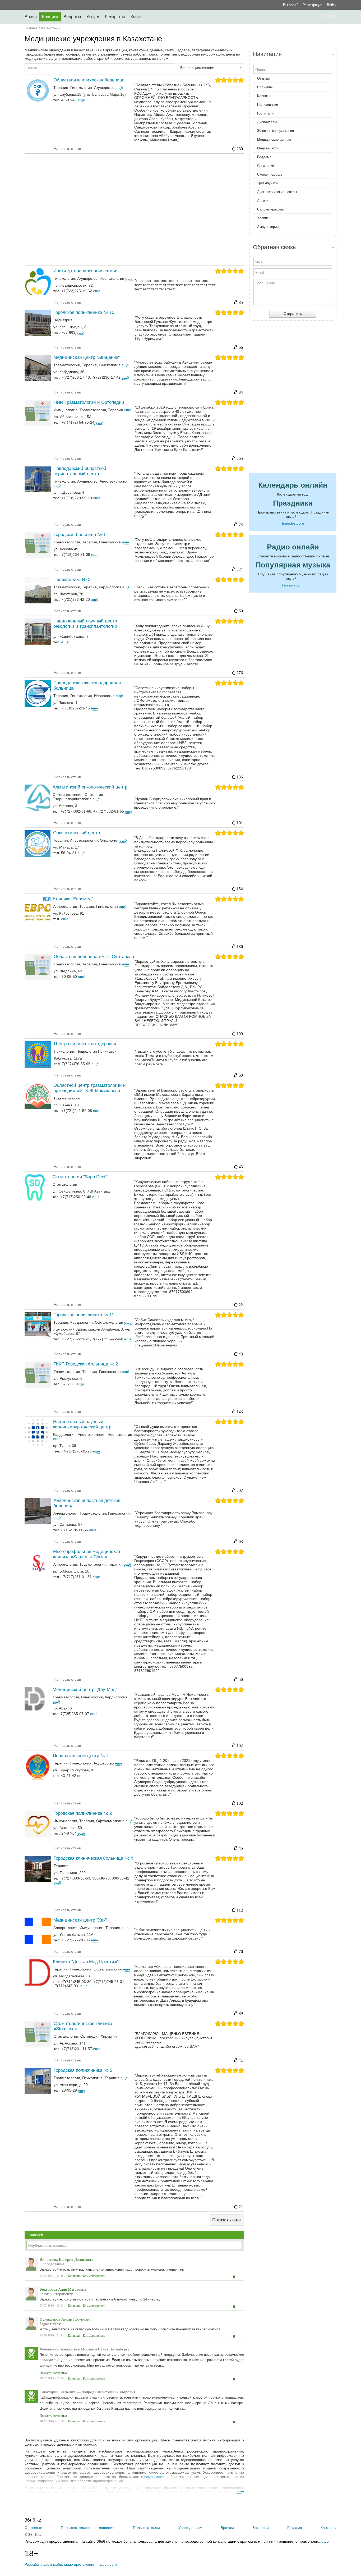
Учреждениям (190, 2528)
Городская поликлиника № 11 (84, 1315)
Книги (136, 17)
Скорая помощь (270, 174)
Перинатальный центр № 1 (81, 1756)
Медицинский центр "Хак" (80, 1920)
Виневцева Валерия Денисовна (66, 2259)
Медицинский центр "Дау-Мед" (85, 1690)
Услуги (93, 17)
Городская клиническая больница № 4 (93, 1858)
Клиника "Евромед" (73, 899)
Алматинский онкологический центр (90, 787)
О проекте (33, 2528)
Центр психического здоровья (85, 1044)
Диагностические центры (277, 192)
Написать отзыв (67, 149)
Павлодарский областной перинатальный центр (80, 471)
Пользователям (146, 2528)
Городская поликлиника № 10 (84, 312)
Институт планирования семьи (85, 271)
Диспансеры (267, 122)
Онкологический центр (77, 833)
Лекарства (115, 17)
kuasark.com (293, 585)
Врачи (31, 17)
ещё (81, 100)
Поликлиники (268, 105)
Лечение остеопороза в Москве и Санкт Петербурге (85, 2349)
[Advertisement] (134, 209)
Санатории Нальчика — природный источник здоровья (87, 2392)
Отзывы (263, 78)
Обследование (52, 2264)
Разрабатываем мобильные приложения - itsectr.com (71, 2564)
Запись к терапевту (56, 2294)
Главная (31, 28)
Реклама (295, 2528)
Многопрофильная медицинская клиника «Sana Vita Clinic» (87, 1554)
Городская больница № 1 (80, 535)
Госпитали (265, 113)
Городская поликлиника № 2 (83, 1813)
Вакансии (261, 2528)
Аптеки (263, 201)
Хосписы (264, 218)
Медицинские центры (274, 139)
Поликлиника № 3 (72, 579)
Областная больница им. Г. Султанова (94, 957)
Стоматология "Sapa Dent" (80, 1177)
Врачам (227, 2528)
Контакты (328, 2528)
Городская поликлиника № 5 (83, 2070)
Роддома (264, 157)
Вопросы (72, 17)
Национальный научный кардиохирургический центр (82, 1424)
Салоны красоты (270, 209)
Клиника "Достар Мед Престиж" (86, 1962)
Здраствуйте (50, 2324)
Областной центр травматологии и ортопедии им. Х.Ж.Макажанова (90, 1088)
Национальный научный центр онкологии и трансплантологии (85, 624)
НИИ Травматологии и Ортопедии (89, 402)
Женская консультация (276, 131)
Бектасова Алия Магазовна (63, 2289)
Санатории (266, 166)
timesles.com (293, 523)
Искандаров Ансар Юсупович (66, 2319)
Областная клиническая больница (89, 80)
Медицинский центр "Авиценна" (87, 357)
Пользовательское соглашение (88, 2528)
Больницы (265, 87)
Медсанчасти (268, 148)
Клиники (50, 17)
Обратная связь (274, 247)
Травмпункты (268, 183)
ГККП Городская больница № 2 (86, 1364)
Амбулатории (268, 227)
